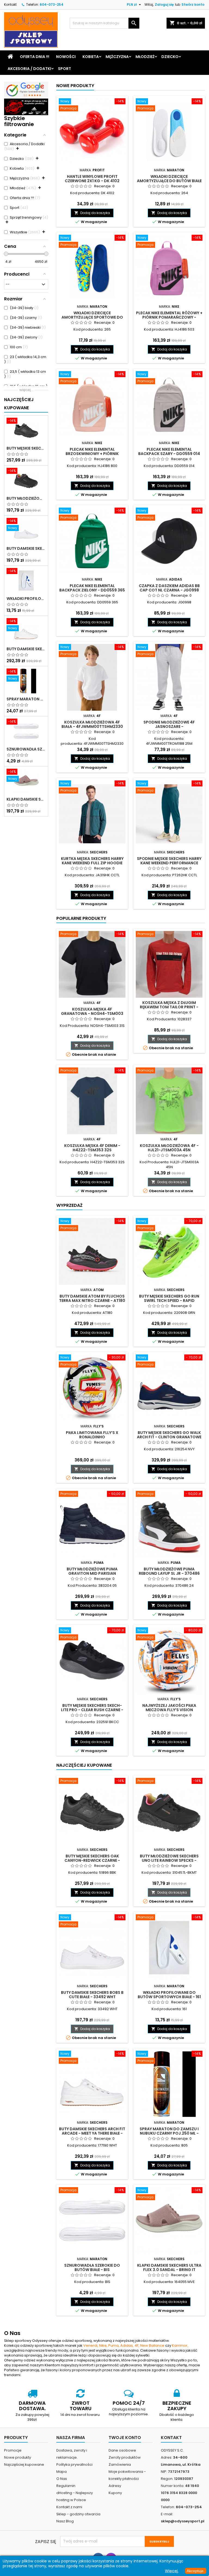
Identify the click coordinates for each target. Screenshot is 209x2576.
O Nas (62, 2479)
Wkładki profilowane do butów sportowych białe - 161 (26, 599)
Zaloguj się (164, 4)
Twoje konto (125, 2438)
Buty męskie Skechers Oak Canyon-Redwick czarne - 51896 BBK (26, 448)
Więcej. (172, 2571)
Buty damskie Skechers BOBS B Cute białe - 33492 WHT (26, 548)
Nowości (66, 57)
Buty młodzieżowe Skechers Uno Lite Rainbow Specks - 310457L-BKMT (26, 498)
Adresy (115, 2486)
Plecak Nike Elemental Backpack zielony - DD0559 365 (92, 588)
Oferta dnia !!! (35, 57)
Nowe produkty (75, 86)
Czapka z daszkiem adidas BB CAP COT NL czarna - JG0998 (169, 588)
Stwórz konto (193, 4)
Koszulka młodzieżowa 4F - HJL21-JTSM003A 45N (169, 1148)
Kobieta (91, 57)
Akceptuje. (196, 2571)
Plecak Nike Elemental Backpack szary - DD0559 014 (169, 451)
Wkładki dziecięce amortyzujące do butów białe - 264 (169, 181)
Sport (64, 69)
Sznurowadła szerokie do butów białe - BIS (26, 749)
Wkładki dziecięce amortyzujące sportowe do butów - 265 (92, 317)
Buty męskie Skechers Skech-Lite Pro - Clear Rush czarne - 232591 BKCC (92, 1710)
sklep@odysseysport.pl (183, 2521)
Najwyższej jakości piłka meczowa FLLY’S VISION (169, 1708)
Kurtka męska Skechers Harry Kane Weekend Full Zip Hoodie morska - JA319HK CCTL (92, 863)
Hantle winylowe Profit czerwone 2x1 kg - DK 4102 (92, 179)
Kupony (115, 2493)
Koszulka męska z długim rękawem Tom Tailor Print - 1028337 (169, 1007)
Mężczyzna (117, 57)
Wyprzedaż (69, 1205)
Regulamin (66, 2486)
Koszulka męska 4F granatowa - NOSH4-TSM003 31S (92, 1014)
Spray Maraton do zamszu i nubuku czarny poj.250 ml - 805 (26, 699)
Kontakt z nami (69, 2507)
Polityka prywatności (74, 2464)
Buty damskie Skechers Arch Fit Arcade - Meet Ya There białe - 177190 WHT (26, 649)
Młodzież (145, 57)
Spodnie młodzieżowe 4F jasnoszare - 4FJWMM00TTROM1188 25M (169, 727)
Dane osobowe (122, 2450)
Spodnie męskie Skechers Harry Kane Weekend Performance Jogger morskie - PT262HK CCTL (169, 863)
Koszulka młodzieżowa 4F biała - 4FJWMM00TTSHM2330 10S (92, 727)
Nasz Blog (65, 2521)
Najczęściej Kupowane (19, 404)
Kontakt (10, 4)
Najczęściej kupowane (24, 2464)
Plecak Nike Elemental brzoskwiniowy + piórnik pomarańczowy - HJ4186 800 (92, 454)
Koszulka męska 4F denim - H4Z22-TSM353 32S (92, 1148)
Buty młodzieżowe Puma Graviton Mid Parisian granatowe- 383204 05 (92, 1573)
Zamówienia (120, 2464)
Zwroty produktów (125, 2457)
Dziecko (170, 57)
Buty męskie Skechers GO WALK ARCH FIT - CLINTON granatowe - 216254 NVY (169, 1437)
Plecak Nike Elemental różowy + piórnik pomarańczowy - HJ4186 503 (169, 317)
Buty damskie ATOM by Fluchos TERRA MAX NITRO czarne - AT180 (92, 1298)
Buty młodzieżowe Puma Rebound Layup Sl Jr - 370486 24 (169, 1573)
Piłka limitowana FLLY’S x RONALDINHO (92, 1435)
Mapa (62, 2472)
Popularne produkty (81, 918)
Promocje (13, 2450)
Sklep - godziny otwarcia (78, 2514)
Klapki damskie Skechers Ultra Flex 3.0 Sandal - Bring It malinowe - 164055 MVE (26, 799)
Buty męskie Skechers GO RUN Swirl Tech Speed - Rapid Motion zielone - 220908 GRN (169, 1301)
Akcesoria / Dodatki (29, 69)
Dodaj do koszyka (92, 213)
